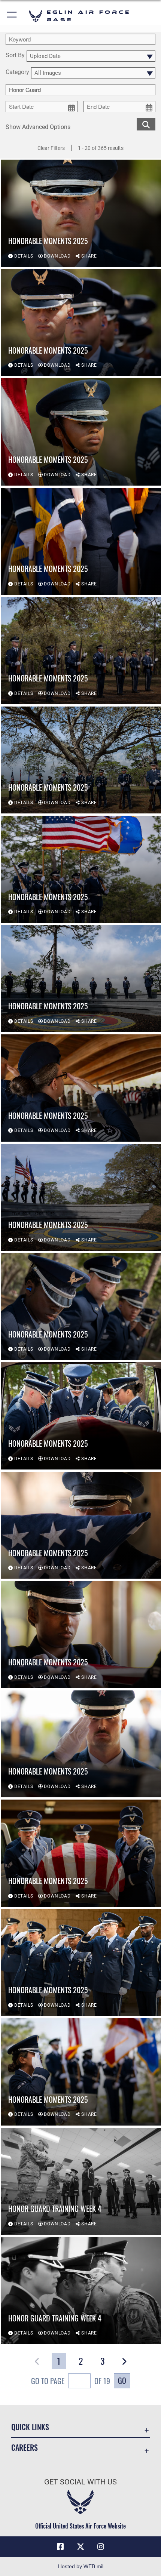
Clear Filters (51, 148)
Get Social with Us (80, 2482)
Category (17, 72)
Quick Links (30, 2427)
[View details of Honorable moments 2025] (81, 213)
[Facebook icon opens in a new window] (60, 2547)
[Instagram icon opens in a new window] (101, 2547)
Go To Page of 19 (71, 2381)
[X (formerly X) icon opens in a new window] (80, 2547)
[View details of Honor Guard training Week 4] (81, 2181)
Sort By (15, 56)
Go (122, 2380)
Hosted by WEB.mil (81, 2566)
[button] (12, 16)
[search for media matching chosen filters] (146, 124)
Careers (25, 2448)
